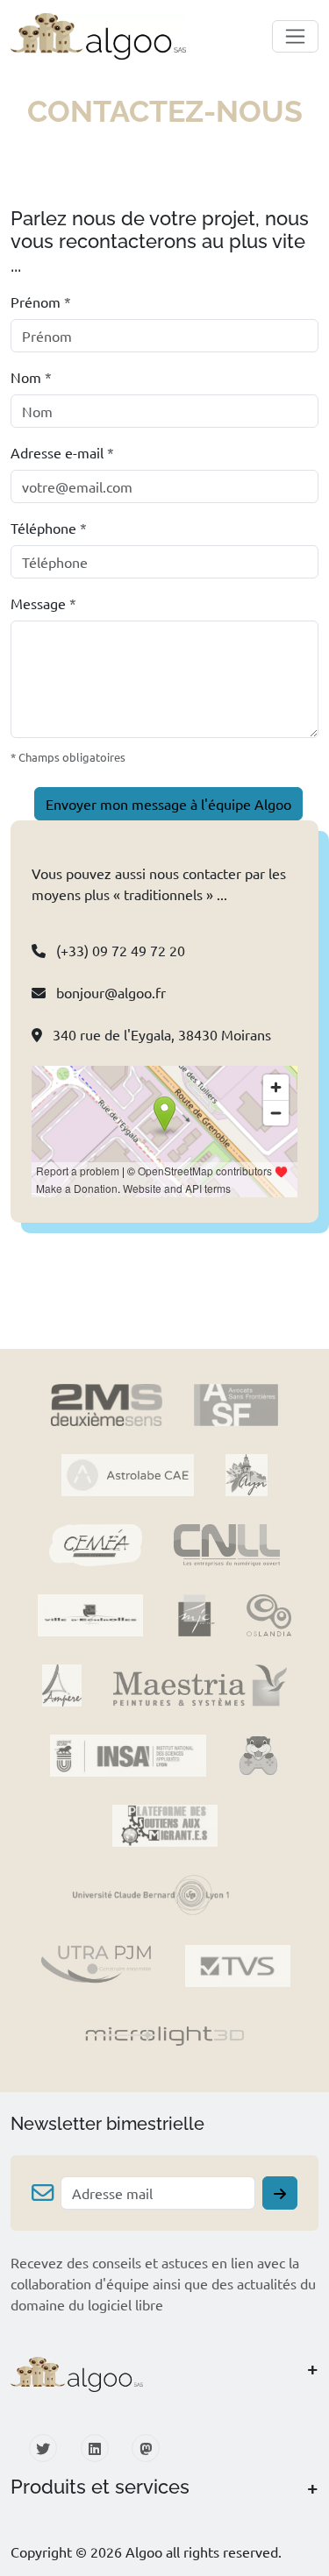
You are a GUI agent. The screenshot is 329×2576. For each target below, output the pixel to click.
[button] (164, 2375)
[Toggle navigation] (295, 36)
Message (43, 603)
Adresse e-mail (62, 452)
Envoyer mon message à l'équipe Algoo (168, 804)
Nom (31, 377)
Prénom (41, 302)
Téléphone (49, 528)
